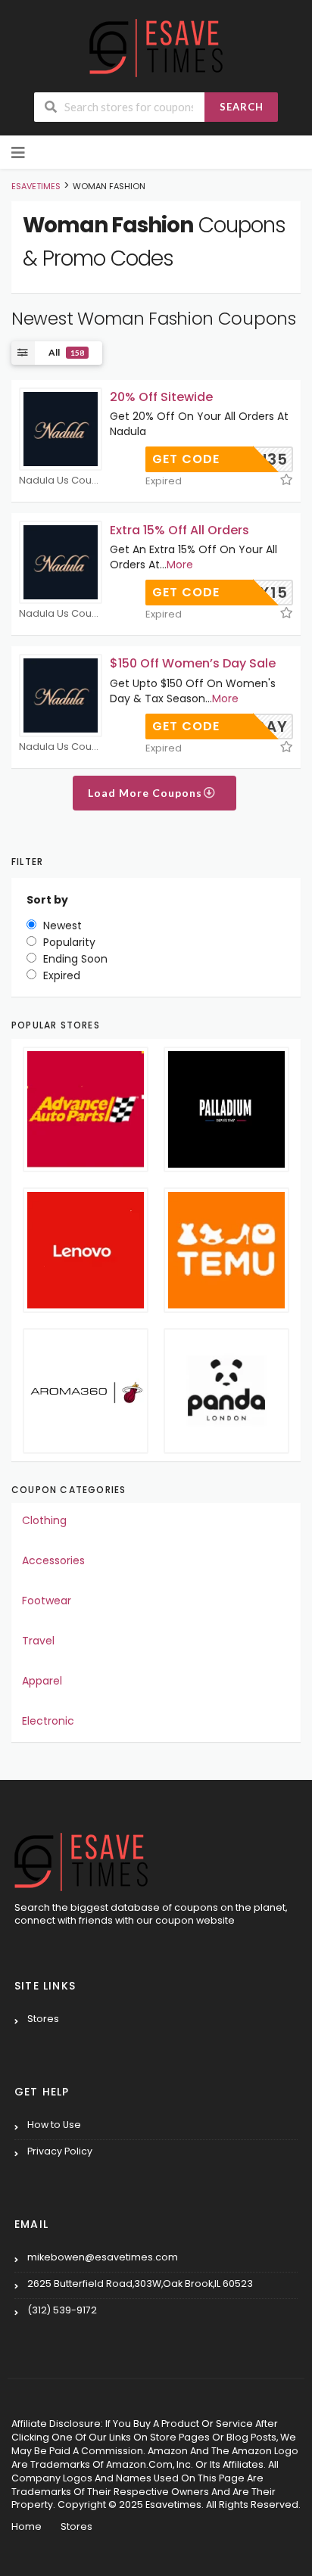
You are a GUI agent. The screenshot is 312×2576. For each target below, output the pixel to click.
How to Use (54, 2125)
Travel (38, 1641)
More (180, 565)
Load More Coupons (147, 793)
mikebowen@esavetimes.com (103, 2257)
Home (27, 2526)
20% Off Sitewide (161, 397)
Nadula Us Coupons (61, 481)
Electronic (48, 1721)
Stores (43, 2019)
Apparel (42, 1681)
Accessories (53, 1560)
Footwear (47, 1601)
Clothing (44, 1520)
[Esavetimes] (156, 47)
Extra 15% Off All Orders (179, 530)
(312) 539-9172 (62, 2310)
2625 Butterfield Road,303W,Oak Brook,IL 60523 (140, 2284)
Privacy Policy (60, 2151)
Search (242, 107)
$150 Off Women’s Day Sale (193, 663)
